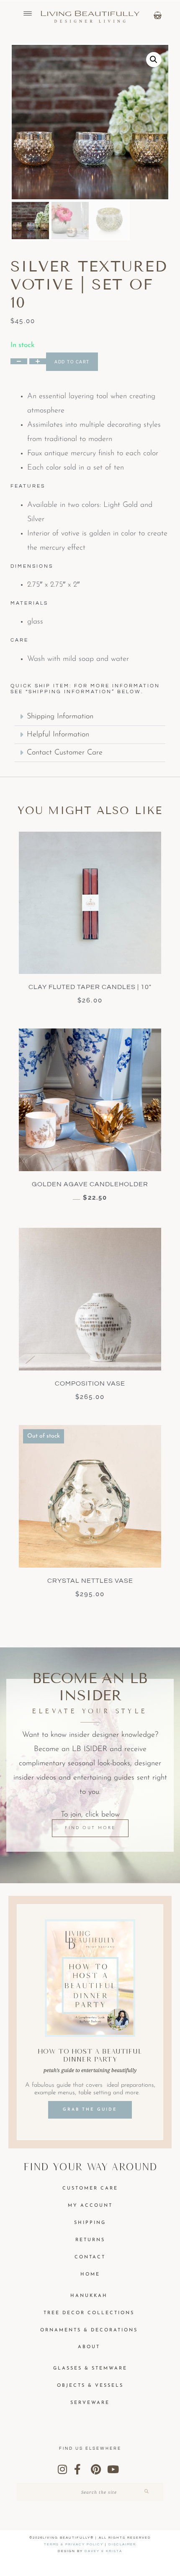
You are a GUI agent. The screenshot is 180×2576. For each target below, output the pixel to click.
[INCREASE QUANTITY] (38, 361)
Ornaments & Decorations (89, 2330)
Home (90, 2275)
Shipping (90, 2223)
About (89, 2347)
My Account (90, 2206)
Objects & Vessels (90, 2386)
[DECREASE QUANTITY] (19, 361)
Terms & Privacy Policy (74, 2544)
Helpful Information (58, 735)
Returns (90, 2240)
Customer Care (90, 2188)
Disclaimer (122, 2544)
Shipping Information (60, 717)
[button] (154, 60)
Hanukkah (89, 2296)
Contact (90, 2257)
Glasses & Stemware (90, 2369)
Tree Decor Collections (89, 2313)
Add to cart (72, 362)
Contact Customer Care (65, 753)
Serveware (90, 2403)
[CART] (158, 15)
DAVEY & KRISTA (103, 2551)
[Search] (147, 2492)
